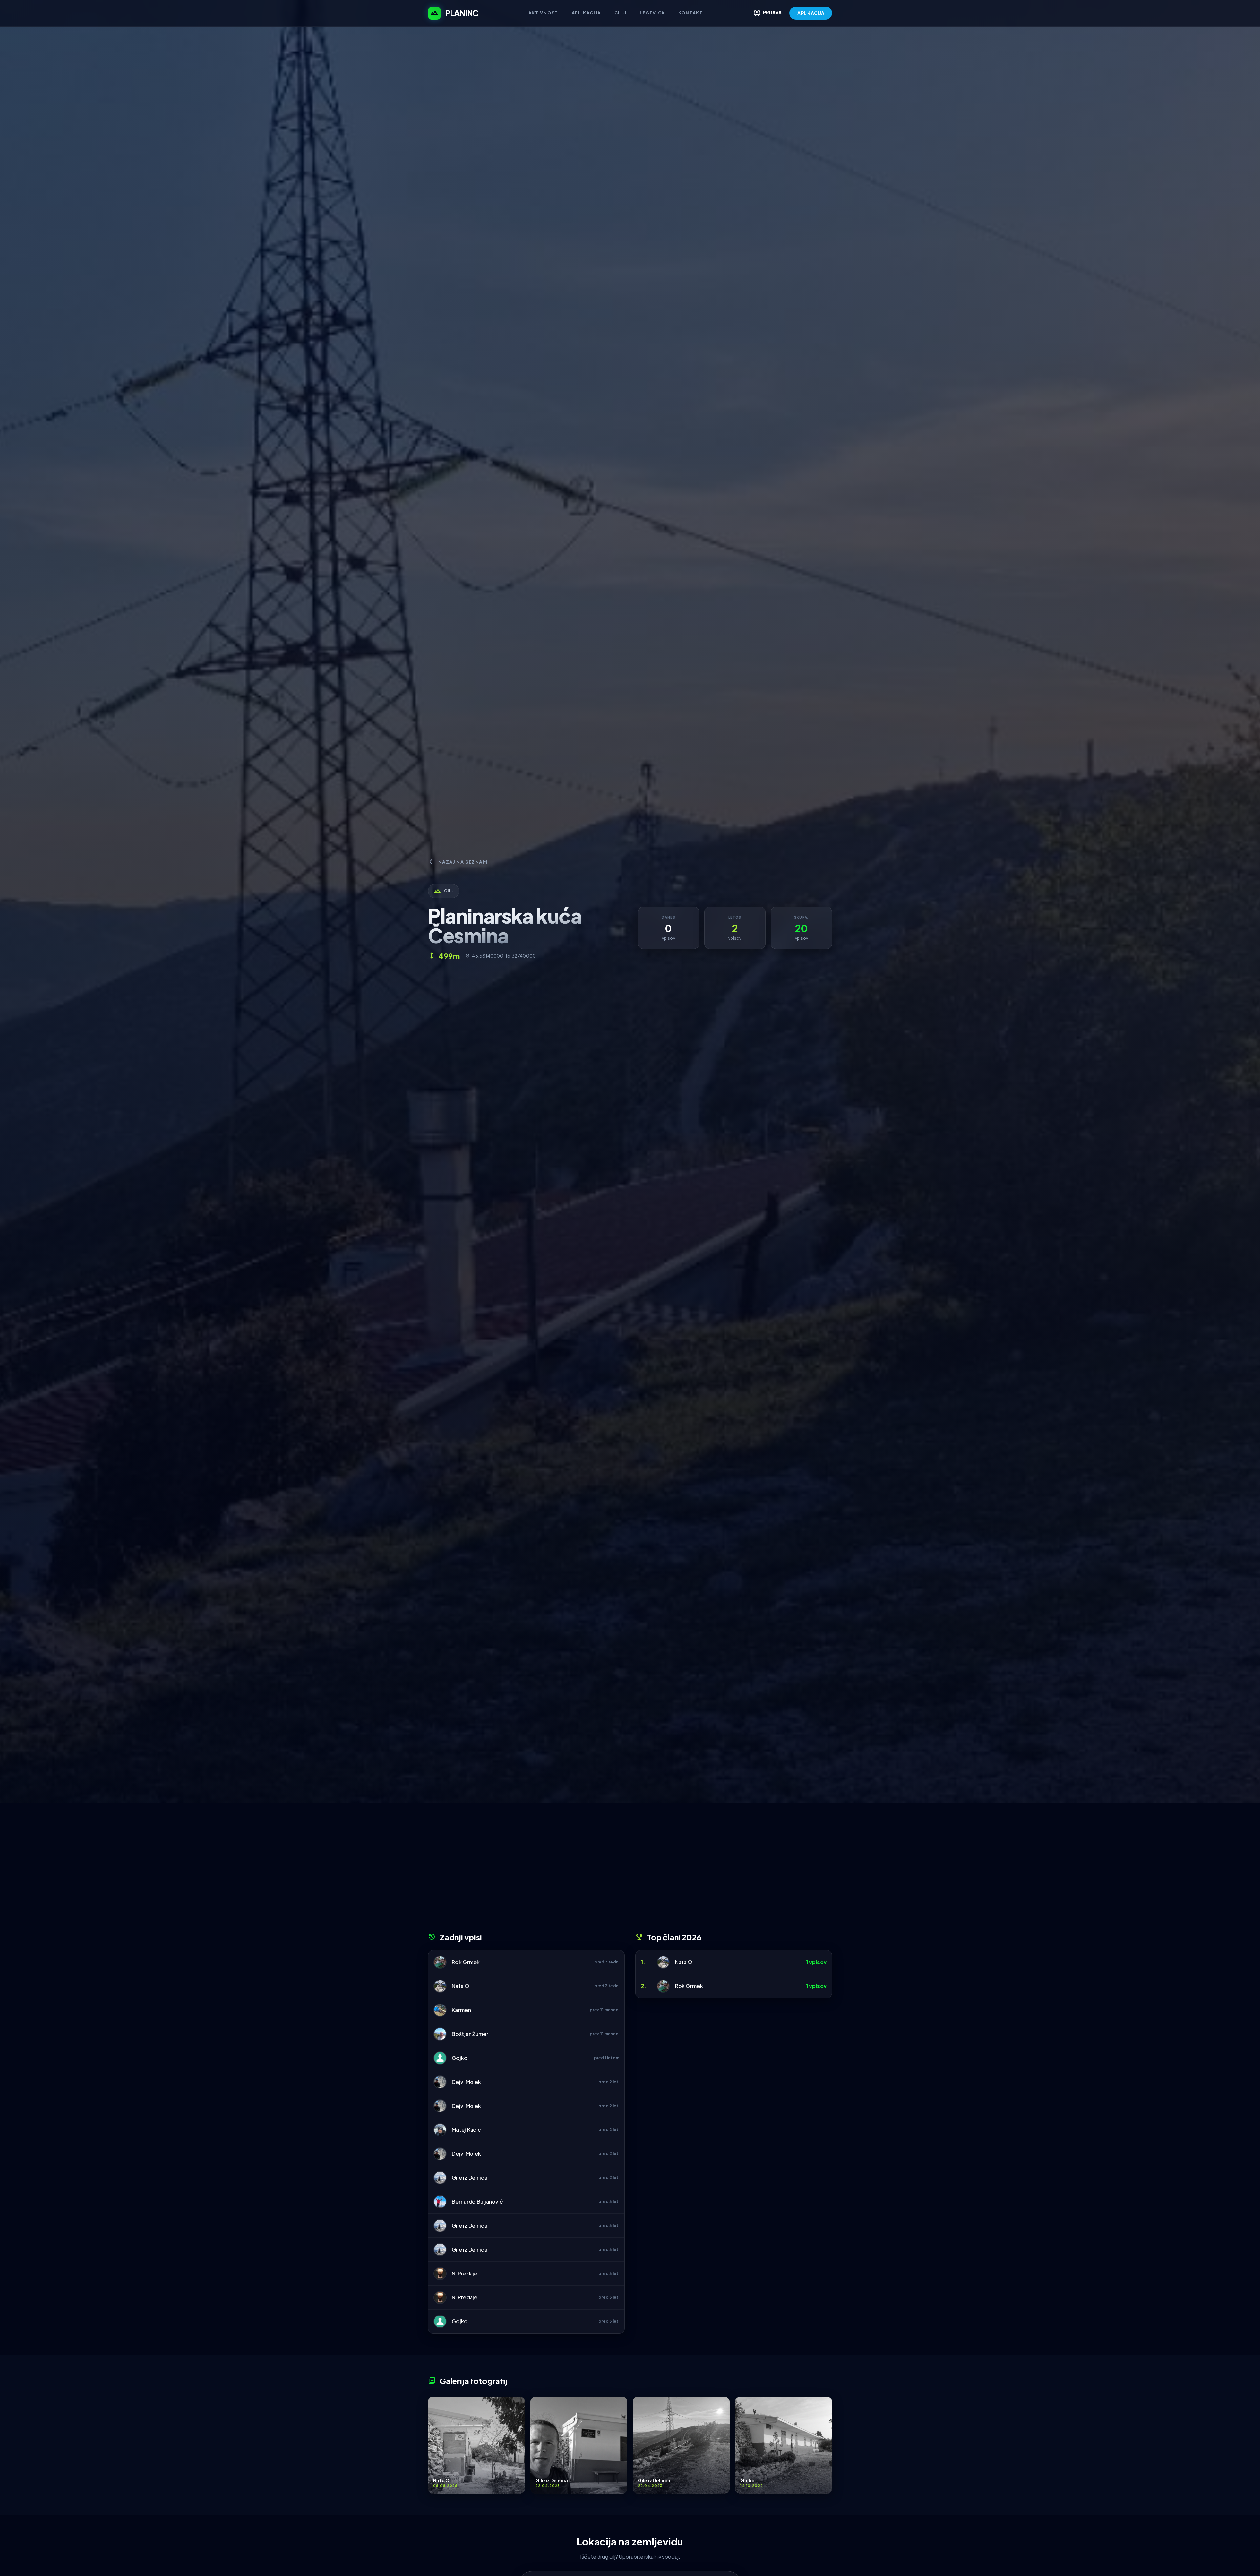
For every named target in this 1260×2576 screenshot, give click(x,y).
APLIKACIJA (811, 13)
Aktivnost (543, 13)
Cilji (621, 13)
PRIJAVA (767, 13)
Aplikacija (586, 13)
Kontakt (691, 13)
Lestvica (652, 13)
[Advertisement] (630, 1870)
